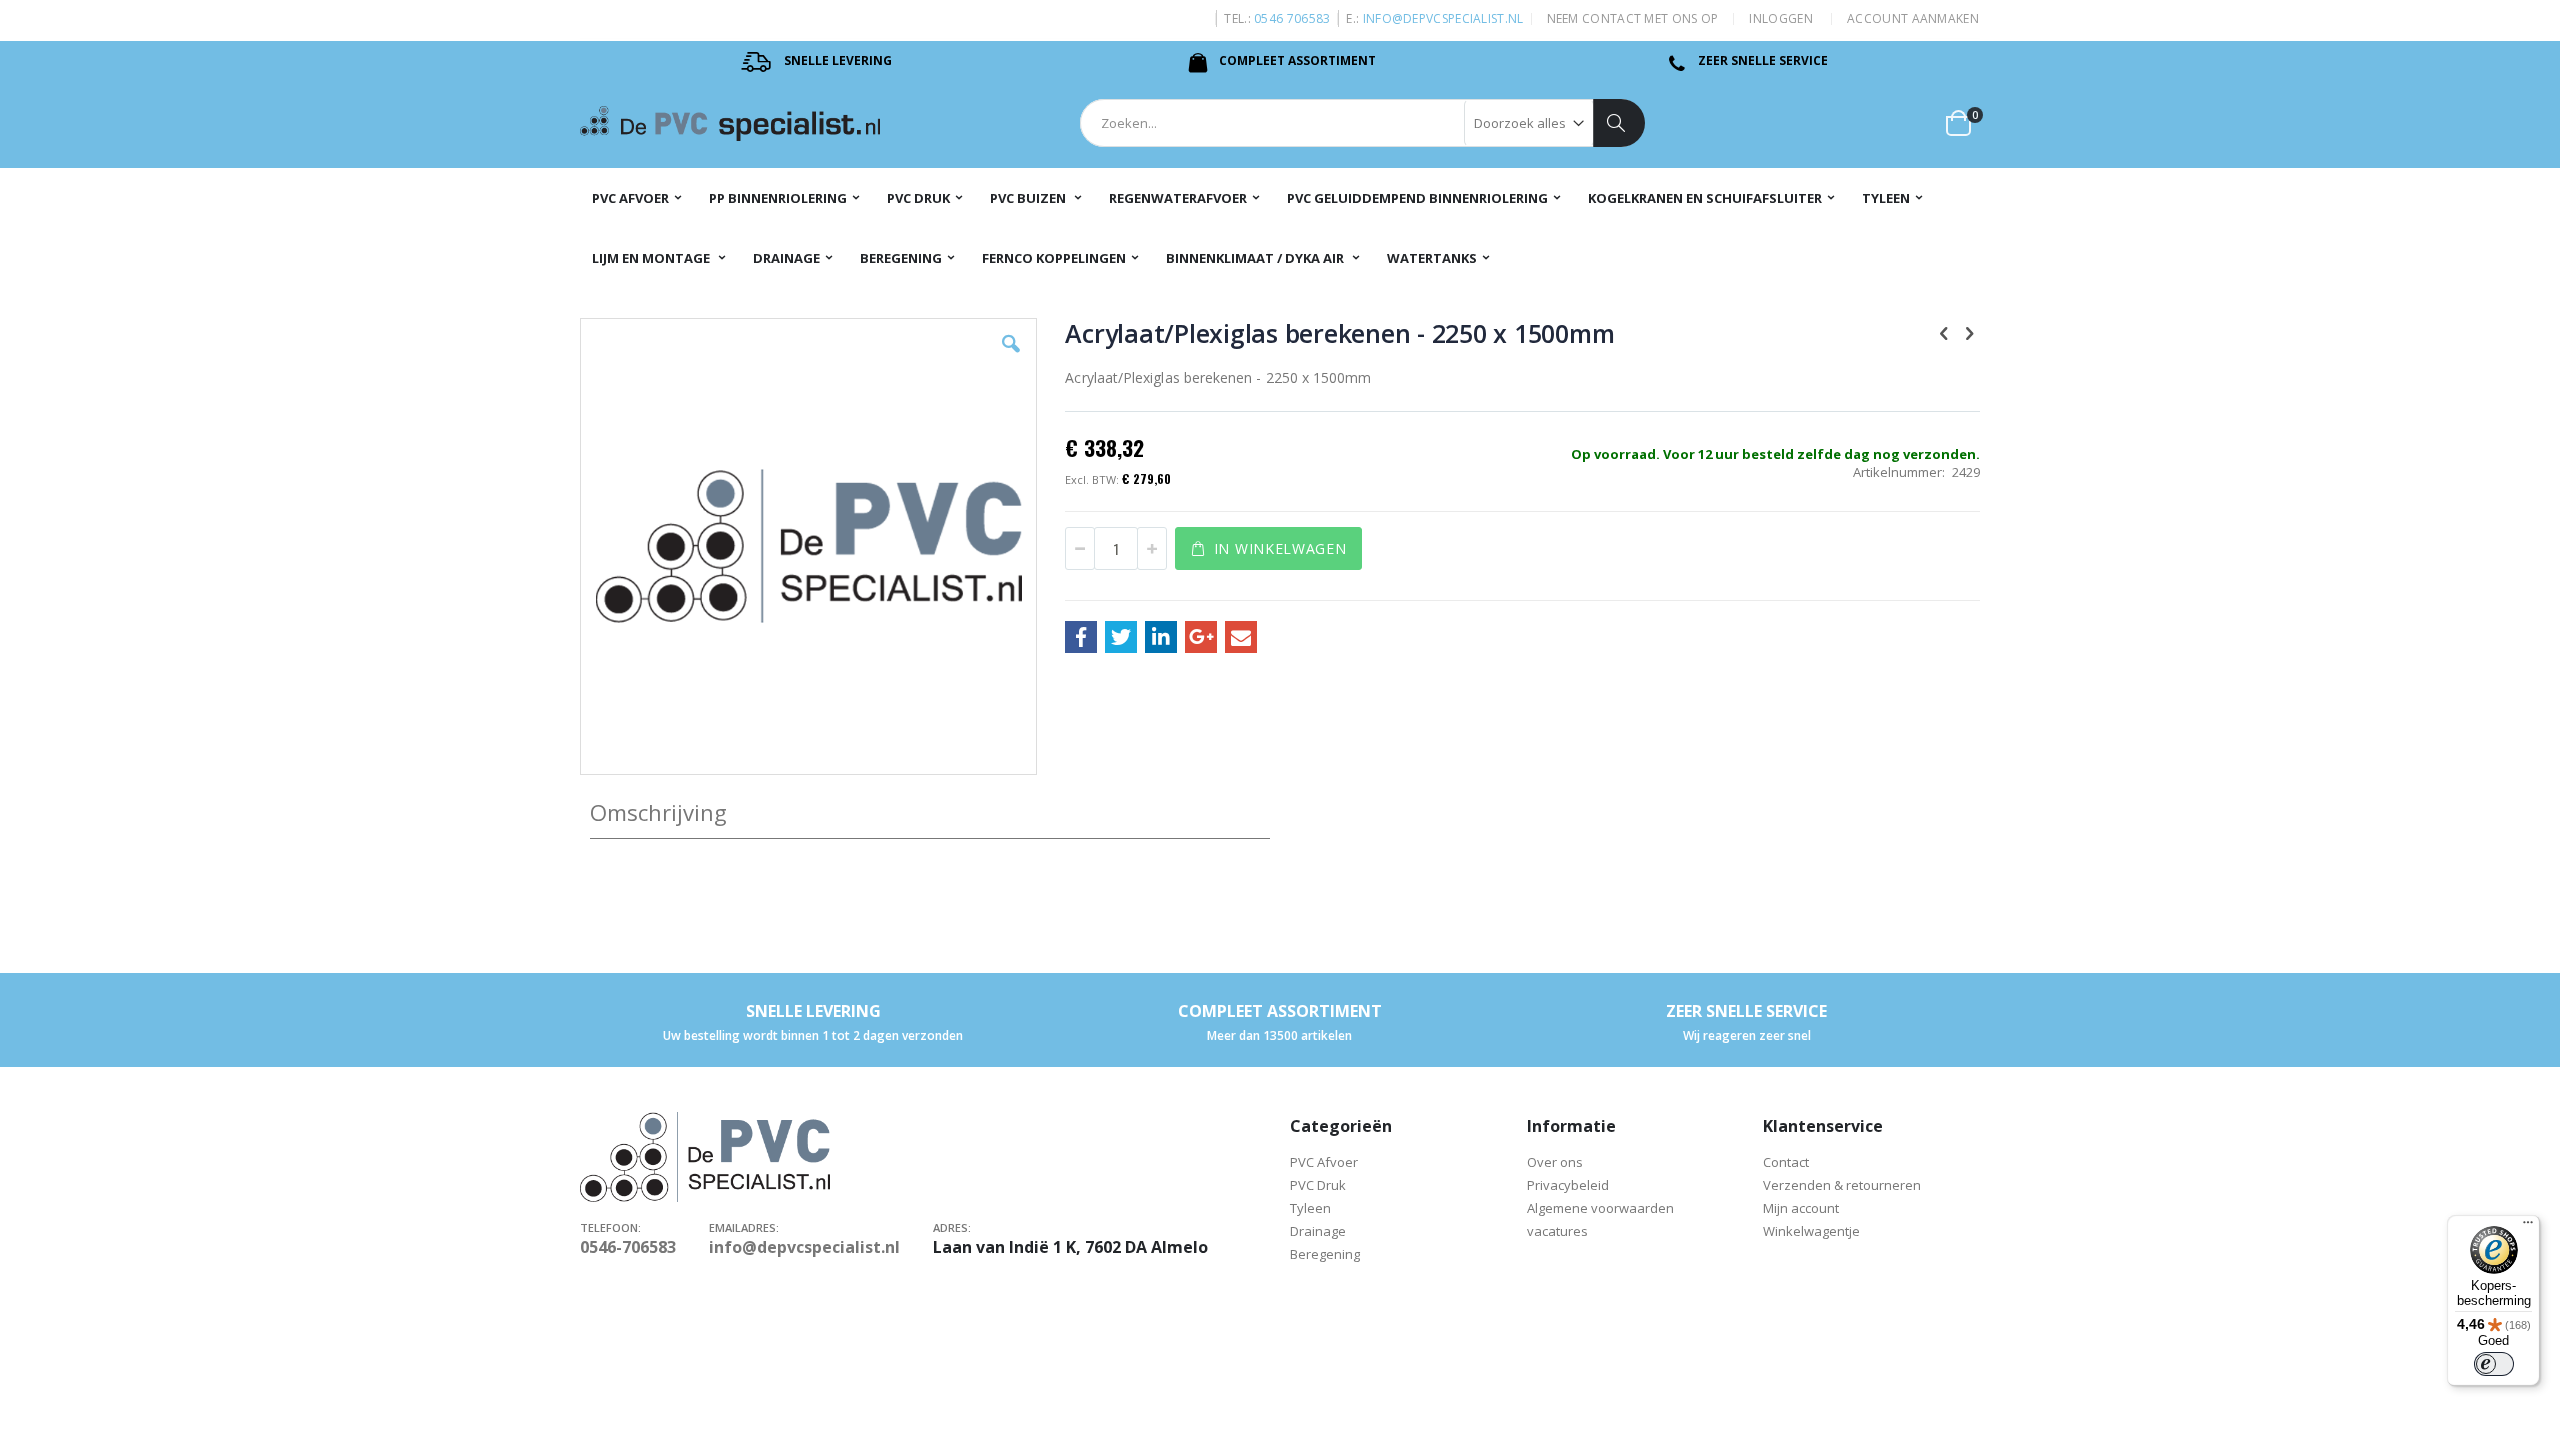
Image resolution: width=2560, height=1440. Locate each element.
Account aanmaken (1913, 19)
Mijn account (1801, 1208)
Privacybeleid (1568, 1185)
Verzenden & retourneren (1842, 1185)
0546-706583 (628, 1247)
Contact (1786, 1162)
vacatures (1557, 1231)
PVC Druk (1319, 1185)
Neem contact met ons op (1633, 19)
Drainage (1318, 1231)
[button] (1011, 359)
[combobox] (1362, 123)
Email (1241, 637)
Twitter (1121, 637)
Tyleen (1312, 1208)
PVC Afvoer (1324, 1162)
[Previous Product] (1944, 332)
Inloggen (1780, 19)
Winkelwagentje (1813, 1231)
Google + (1201, 637)
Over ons (1555, 1162)
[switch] (2494, 1364)
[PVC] (730, 123)
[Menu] (2528, 1227)
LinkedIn (1161, 637)
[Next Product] (1969, 332)
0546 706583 (1292, 18)
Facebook (1081, 637)
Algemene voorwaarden (1600, 1208)
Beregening (1325, 1254)
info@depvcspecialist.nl (1443, 18)
